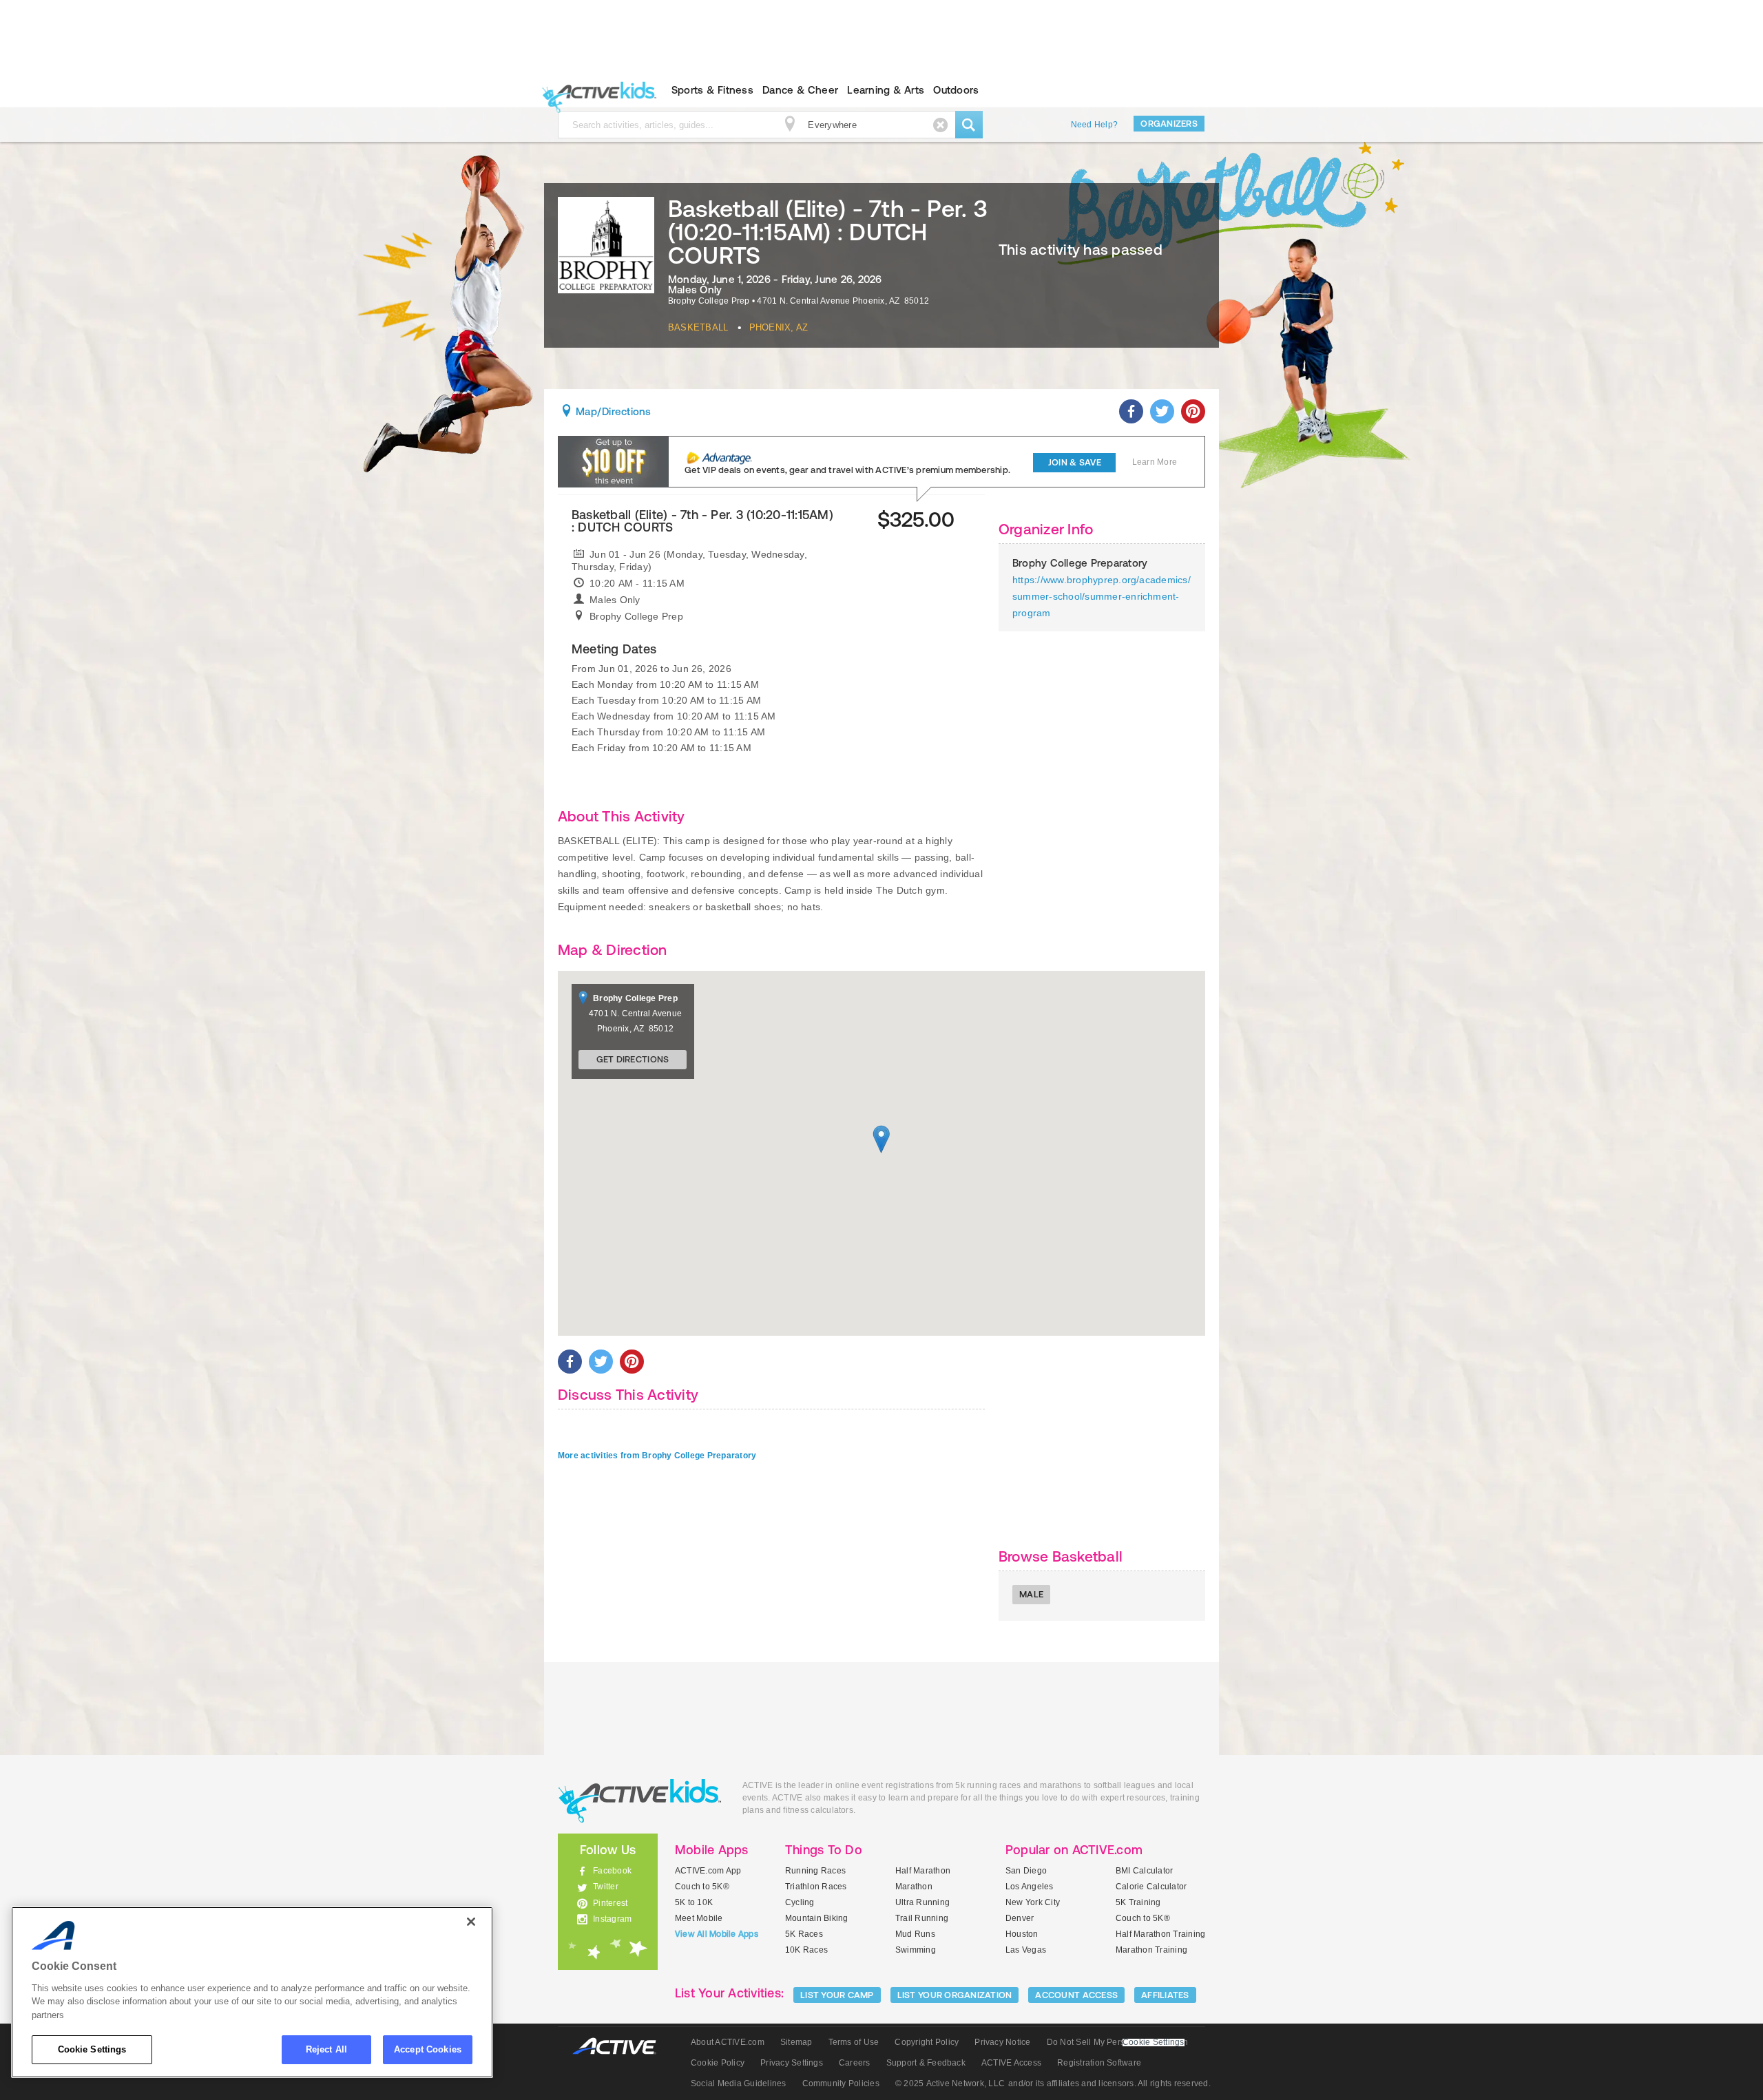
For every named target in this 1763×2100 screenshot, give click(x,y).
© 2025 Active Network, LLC (950, 2083)
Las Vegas (1026, 1950)
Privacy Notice (1002, 2042)
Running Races (815, 1871)
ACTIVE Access (1011, 2063)
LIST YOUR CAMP (837, 1995)
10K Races (806, 1950)
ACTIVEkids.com (596, 90)
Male (1031, 1594)
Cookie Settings (92, 2049)
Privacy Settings (792, 2063)
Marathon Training (1151, 1950)
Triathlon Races (816, 1887)
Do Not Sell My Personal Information (1117, 2042)
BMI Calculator (1144, 1871)
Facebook (612, 1871)
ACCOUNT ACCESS (1076, 1995)
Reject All (326, 2049)
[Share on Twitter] (1162, 411)
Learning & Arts (886, 90)
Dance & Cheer (800, 90)
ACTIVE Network (621, 2047)
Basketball (698, 327)
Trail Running (922, 1918)
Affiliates (1165, 1995)
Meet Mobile (699, 1918)
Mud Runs (915, 1934)
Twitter (606, 1887)
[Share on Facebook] (1131, 411)
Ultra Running (922, 1902)
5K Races (804, 1934)
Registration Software (1099, 2063)
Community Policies (841, 2083)
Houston (1022, 1934)
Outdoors (956, 90)
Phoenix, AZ (779, 327)
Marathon (914, 1887)
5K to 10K (694, 1902)
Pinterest (610, 1903)
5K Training (1138, 1902)
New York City (1033, 1902)
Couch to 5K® (702, 1887)
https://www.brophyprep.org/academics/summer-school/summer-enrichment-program (1102, 596)
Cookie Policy (718, 2063)
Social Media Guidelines (739, 2083)
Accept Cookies (428, 2049)
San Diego (1026, 1871)
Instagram (612, 1919)
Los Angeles (1030, 1887)
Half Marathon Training (1160, 1934)
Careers (855, 2063)
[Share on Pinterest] (1193, 411)
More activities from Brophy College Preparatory (657, 1456)
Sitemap (796, 2042)
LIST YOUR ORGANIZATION (955, 1995)
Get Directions (633, 1059)
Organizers (1169, 124)
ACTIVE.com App (708, 1871)
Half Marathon (923, 1871)
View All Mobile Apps (717, 1934)
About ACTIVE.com (728, 2042)
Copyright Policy (927, 2042)
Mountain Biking (817, 1918)
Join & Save (1075, 462)
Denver (1020, 1918)
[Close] (471, 1922)
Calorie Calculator (1151, 1887)
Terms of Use (854, 2042)
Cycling (800, 1902)
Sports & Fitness (712, 90)
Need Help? (1094, 125)
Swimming (916, 1950)
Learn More (1155, 462)
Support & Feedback (926, 2063)
